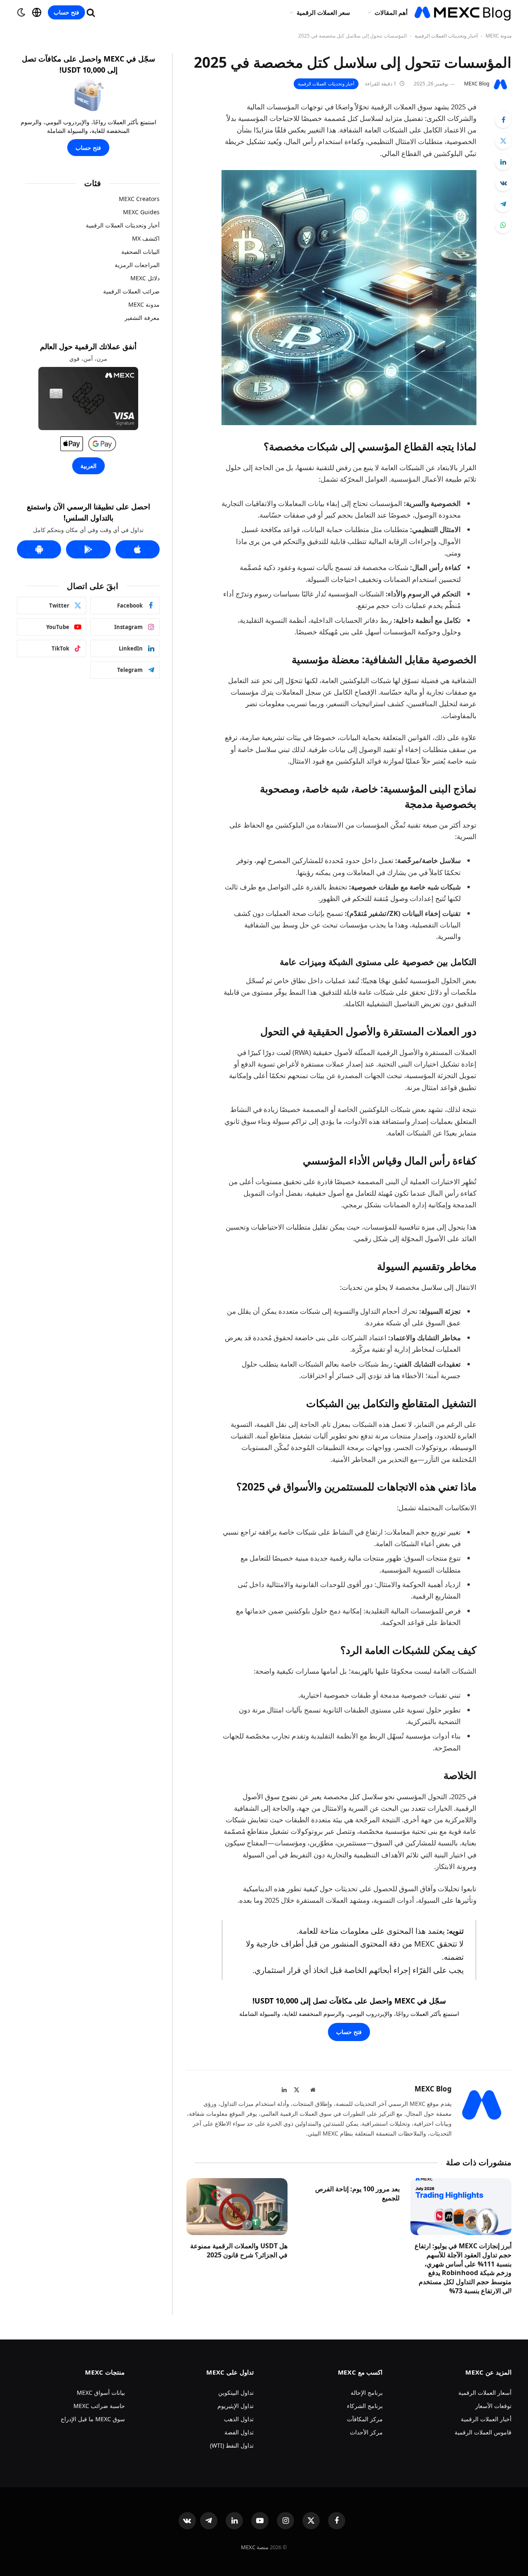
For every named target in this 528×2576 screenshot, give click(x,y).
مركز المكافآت (365, 2419)
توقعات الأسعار (493, 2406)
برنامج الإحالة (367, 2393)
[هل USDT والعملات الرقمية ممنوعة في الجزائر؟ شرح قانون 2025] (237, 2207)
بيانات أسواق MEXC (101, 2393)
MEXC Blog (477, 84)
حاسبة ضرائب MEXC (99, 2406)
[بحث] (91, 13)
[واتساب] (503, 225)
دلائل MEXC (145, 278)
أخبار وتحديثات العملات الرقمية (446, 36)
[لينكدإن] (503, 162)
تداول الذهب (239, 2419)
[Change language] (37, 12)
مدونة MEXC (499, 36)
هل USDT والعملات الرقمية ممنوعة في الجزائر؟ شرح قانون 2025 (239, 2251)
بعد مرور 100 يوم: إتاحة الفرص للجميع (357, 2194)
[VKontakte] (503, 183)
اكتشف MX (146, 238)
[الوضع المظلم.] (21, 12)
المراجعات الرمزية (137, 265)
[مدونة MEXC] (463, 12)
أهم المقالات (391, 12)
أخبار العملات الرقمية (486, 2419)
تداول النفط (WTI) (232, 2445)
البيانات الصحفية (140, 252)
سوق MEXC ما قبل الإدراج (93, 2419)
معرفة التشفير (142, 318)
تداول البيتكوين (236, 2393)
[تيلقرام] (503, 204)
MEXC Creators (139, 199)
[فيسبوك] (503, 120)
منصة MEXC (255, 2547)
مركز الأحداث (366, 2432)
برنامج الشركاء (365, 2406)
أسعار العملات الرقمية (485, 2393)
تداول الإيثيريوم (236, 2406)
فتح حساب (66, 12)
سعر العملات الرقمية (323, 12)
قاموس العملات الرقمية (483, 2432)
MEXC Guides (141, 212)
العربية (88, 466)
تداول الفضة (239, 2432)
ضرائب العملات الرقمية (131, 291)
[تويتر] (503, 141)
